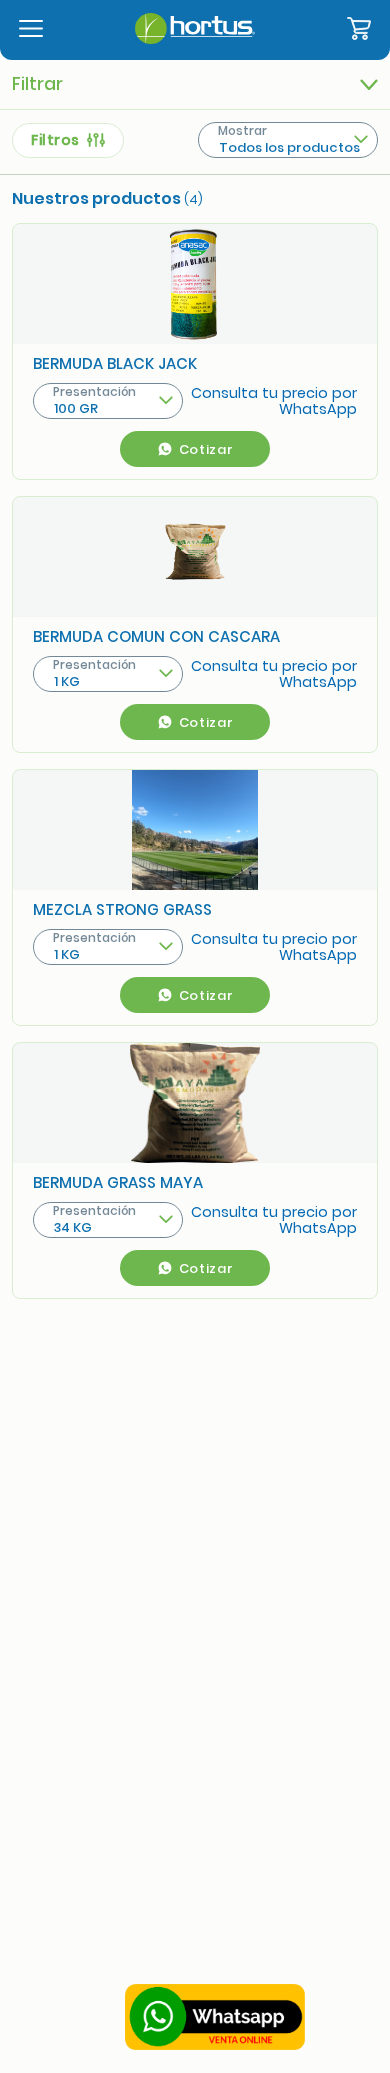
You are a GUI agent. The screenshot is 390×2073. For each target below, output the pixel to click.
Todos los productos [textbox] (289, 147)
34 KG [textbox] (73, 1227)
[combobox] (288, 140)
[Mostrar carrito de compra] (359, 30)
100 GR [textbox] (76, 408)
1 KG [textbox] (67, 681)
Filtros (59, 140)
